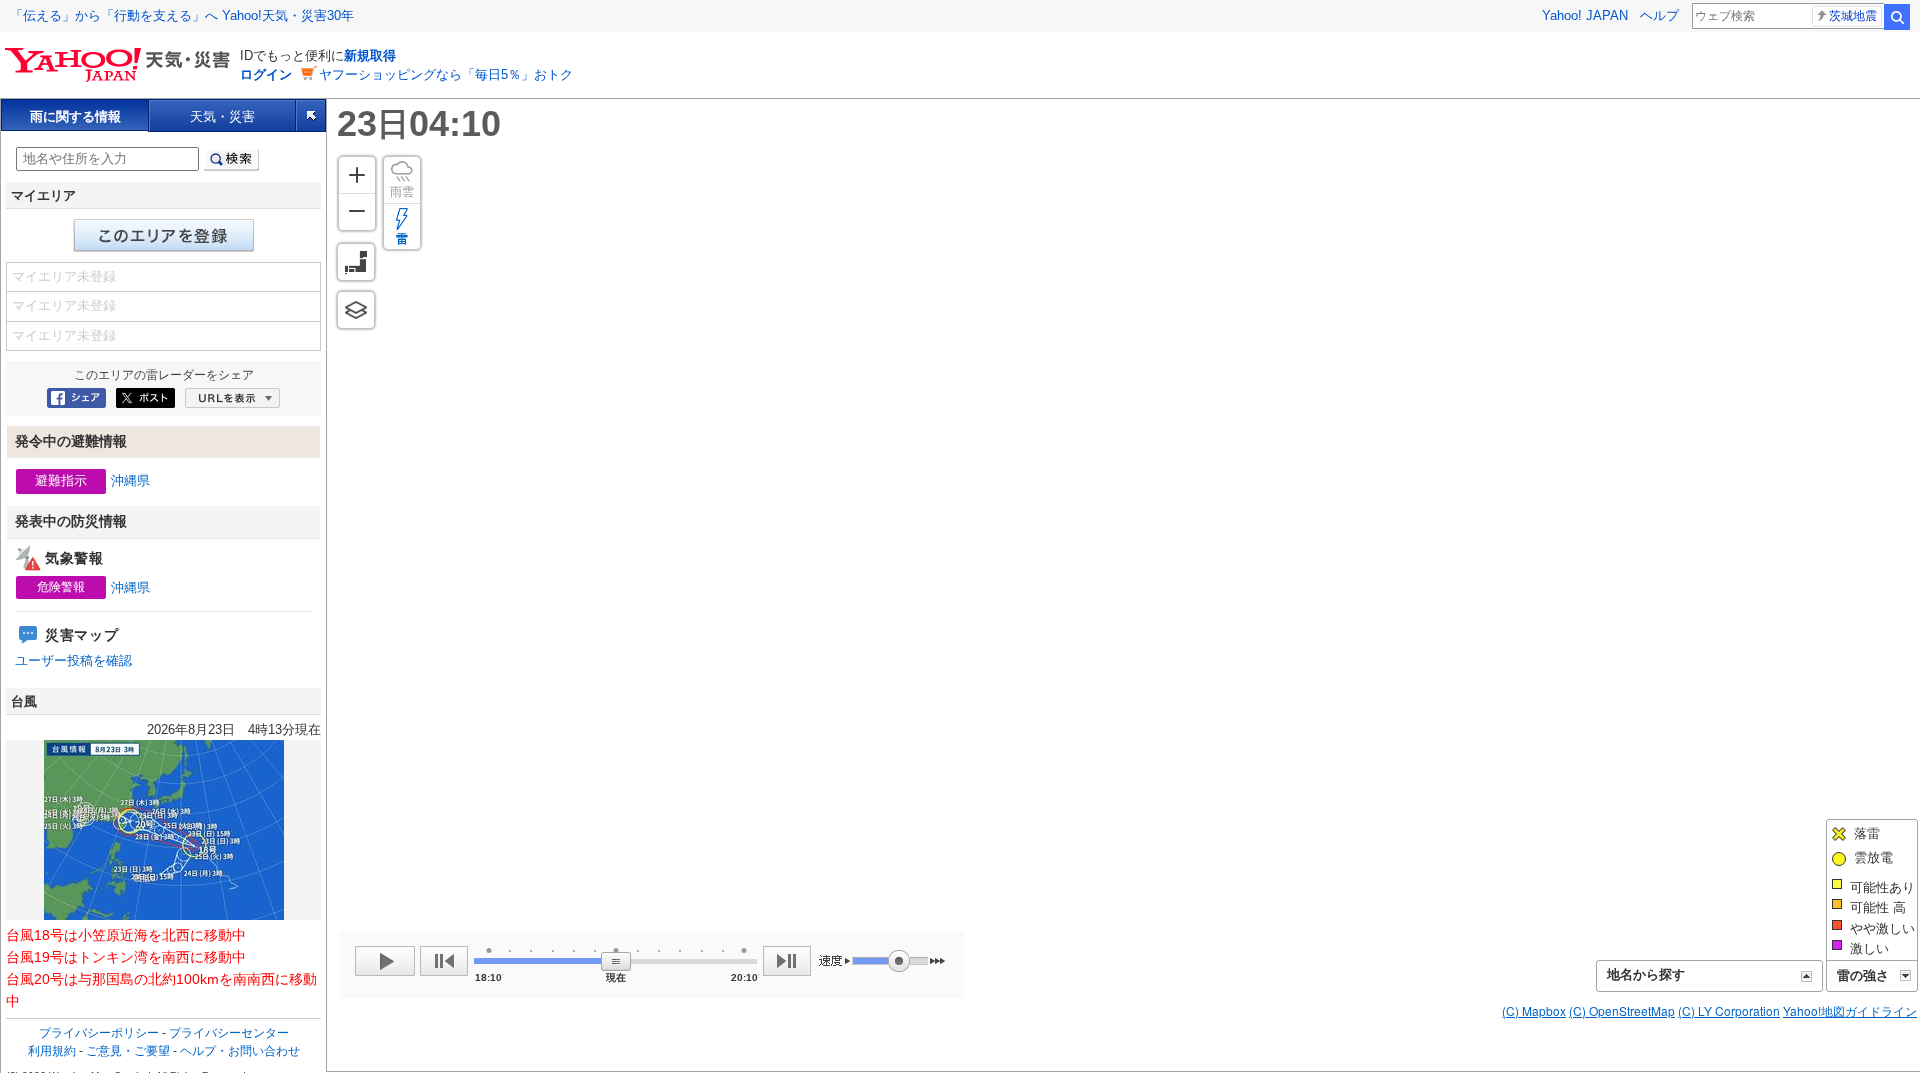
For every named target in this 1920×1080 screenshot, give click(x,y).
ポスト (145, 398)
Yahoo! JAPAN (1585, 15)
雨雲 (402, 192)
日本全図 (356, 262)
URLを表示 (232, 398)
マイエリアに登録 (164, 235)
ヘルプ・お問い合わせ (240, 1051)
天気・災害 (222, 116)
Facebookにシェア (76, 398)
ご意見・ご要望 (128, 1051)
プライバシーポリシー (99, 1033)
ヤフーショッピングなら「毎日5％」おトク (446, 74)
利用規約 (52, 1051)
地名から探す (1646, 974)
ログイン (266, 74)
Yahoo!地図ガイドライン (1850, 1010)
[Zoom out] (357, 211)
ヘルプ (1659, 15)
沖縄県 (130, 480)
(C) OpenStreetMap (1622, 1010)
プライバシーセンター (229, 1033)
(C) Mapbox (1534, 1010)
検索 (1897, 17)
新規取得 (370, 55)
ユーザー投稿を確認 (73, 660)
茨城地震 (1853, 16)
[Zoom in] (357, 175)
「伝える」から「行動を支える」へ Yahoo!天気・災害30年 (182, 15)
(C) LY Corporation (1729, 1010)
